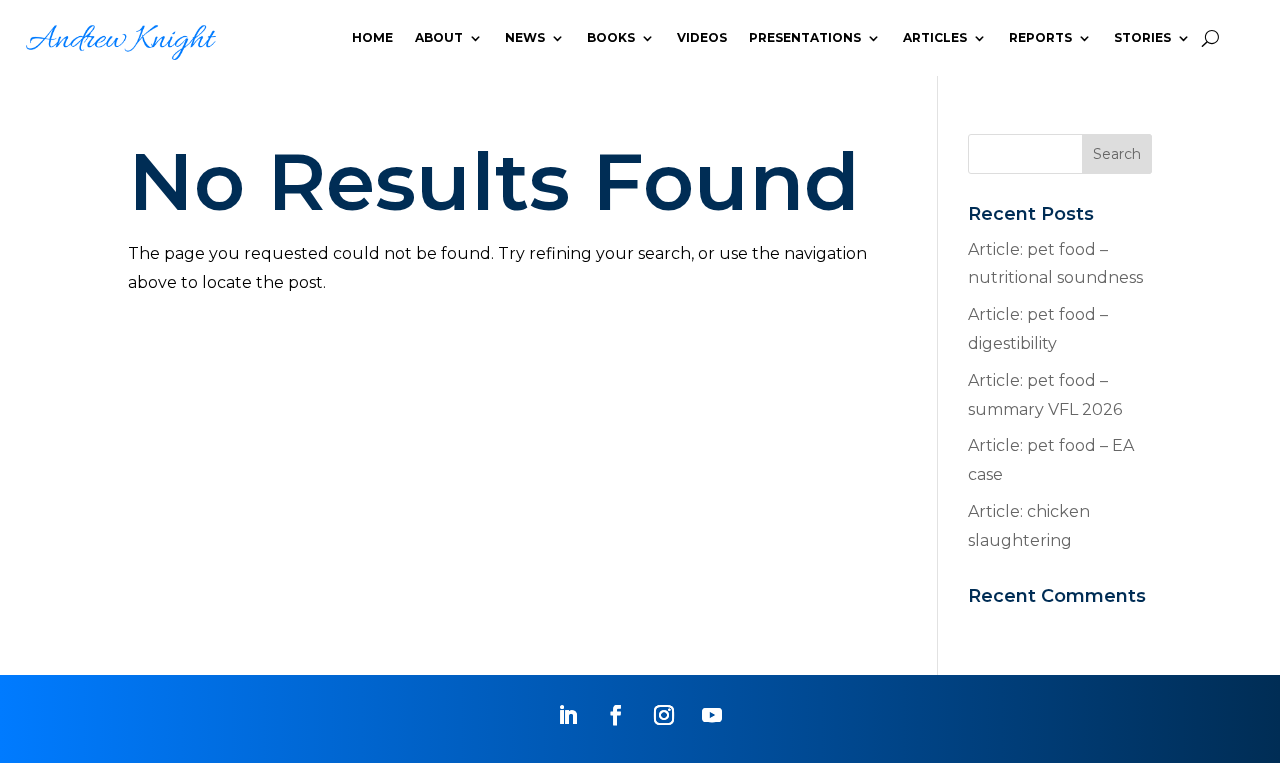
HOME (372, 37)
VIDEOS (702, 37)
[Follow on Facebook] (616, 715)
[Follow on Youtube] (712, 715)
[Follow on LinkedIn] (568, 715)
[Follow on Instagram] (664, 715)
